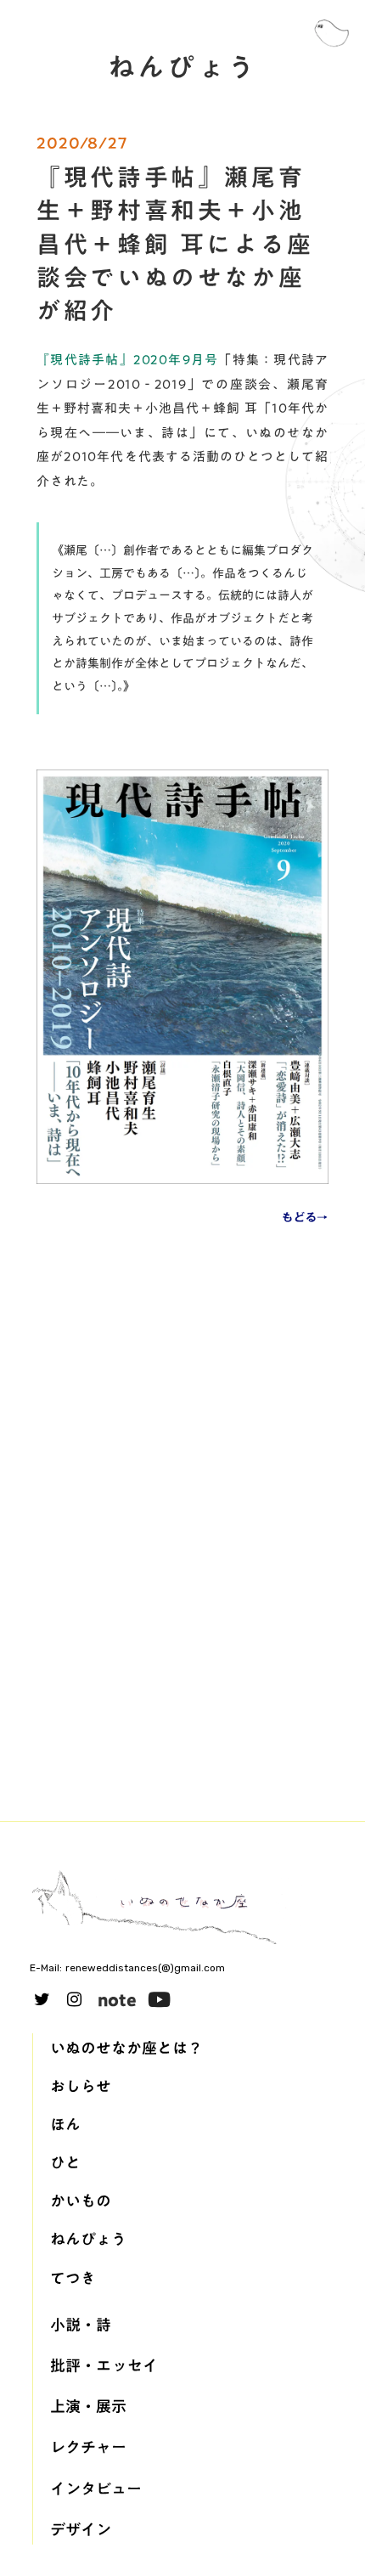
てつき (73, 2278)
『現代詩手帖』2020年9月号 (127, 359)
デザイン (81, 2530)
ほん (65, 2125)
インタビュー (96, 2489)
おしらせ (81, 2086)
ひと (65, 2163)
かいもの (81, 2201)
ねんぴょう (88, 2239)
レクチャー (88, 2447)
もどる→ (305, 1218)
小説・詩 (81, 2325)
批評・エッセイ (104, 2366)
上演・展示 (88, 2407)
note (117, 1999)
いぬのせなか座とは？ (126, 2048)
